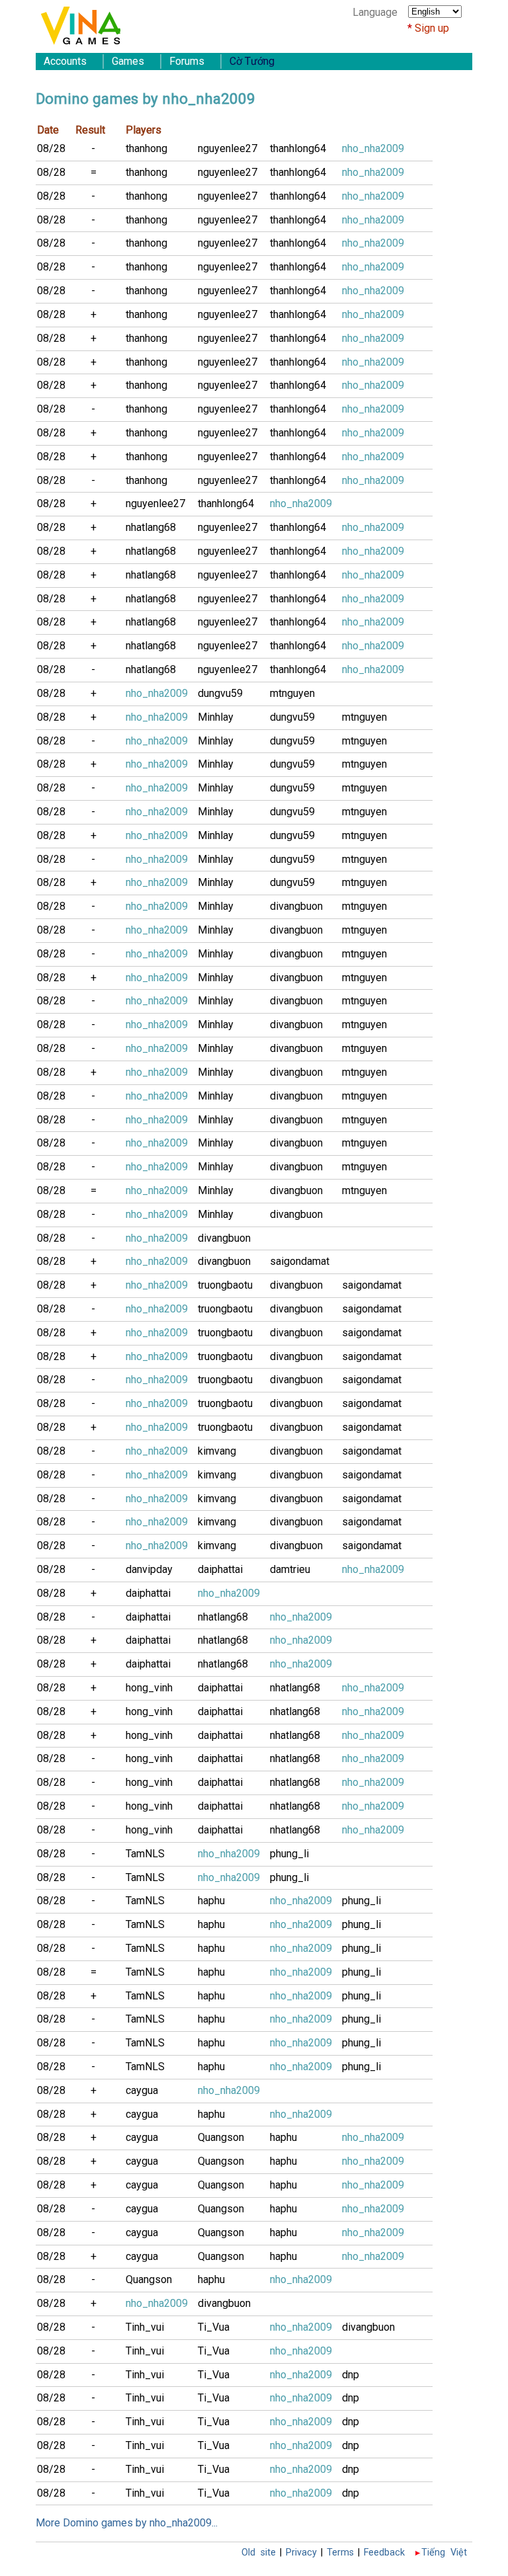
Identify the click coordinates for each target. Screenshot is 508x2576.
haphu (211, 1901)
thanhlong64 (298, 148)
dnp (351, 2375)
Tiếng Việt (444, 2553)
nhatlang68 (151, 527)
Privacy (301, 2553)
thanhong (147, 148)
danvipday (149, 1569)
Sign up (432, 28)
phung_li (289, 1854)
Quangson (221, 2137)
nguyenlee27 (228, 148)
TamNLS (145, 1854)
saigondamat (300, 1261)
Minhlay (216, 717)
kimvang (217, 1451)
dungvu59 (220, 693)
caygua (142, 2090)
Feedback (384, 2553)
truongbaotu (225, 1285)
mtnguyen (292, 693)
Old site (259, 2553)
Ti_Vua (214, 2327)
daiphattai (220, 1569)
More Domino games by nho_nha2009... (127, 2523)
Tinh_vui (145, 2327)
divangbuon (296, 906)
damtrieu (290, 1569)
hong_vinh (149, 1688)
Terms (340, 2553)
